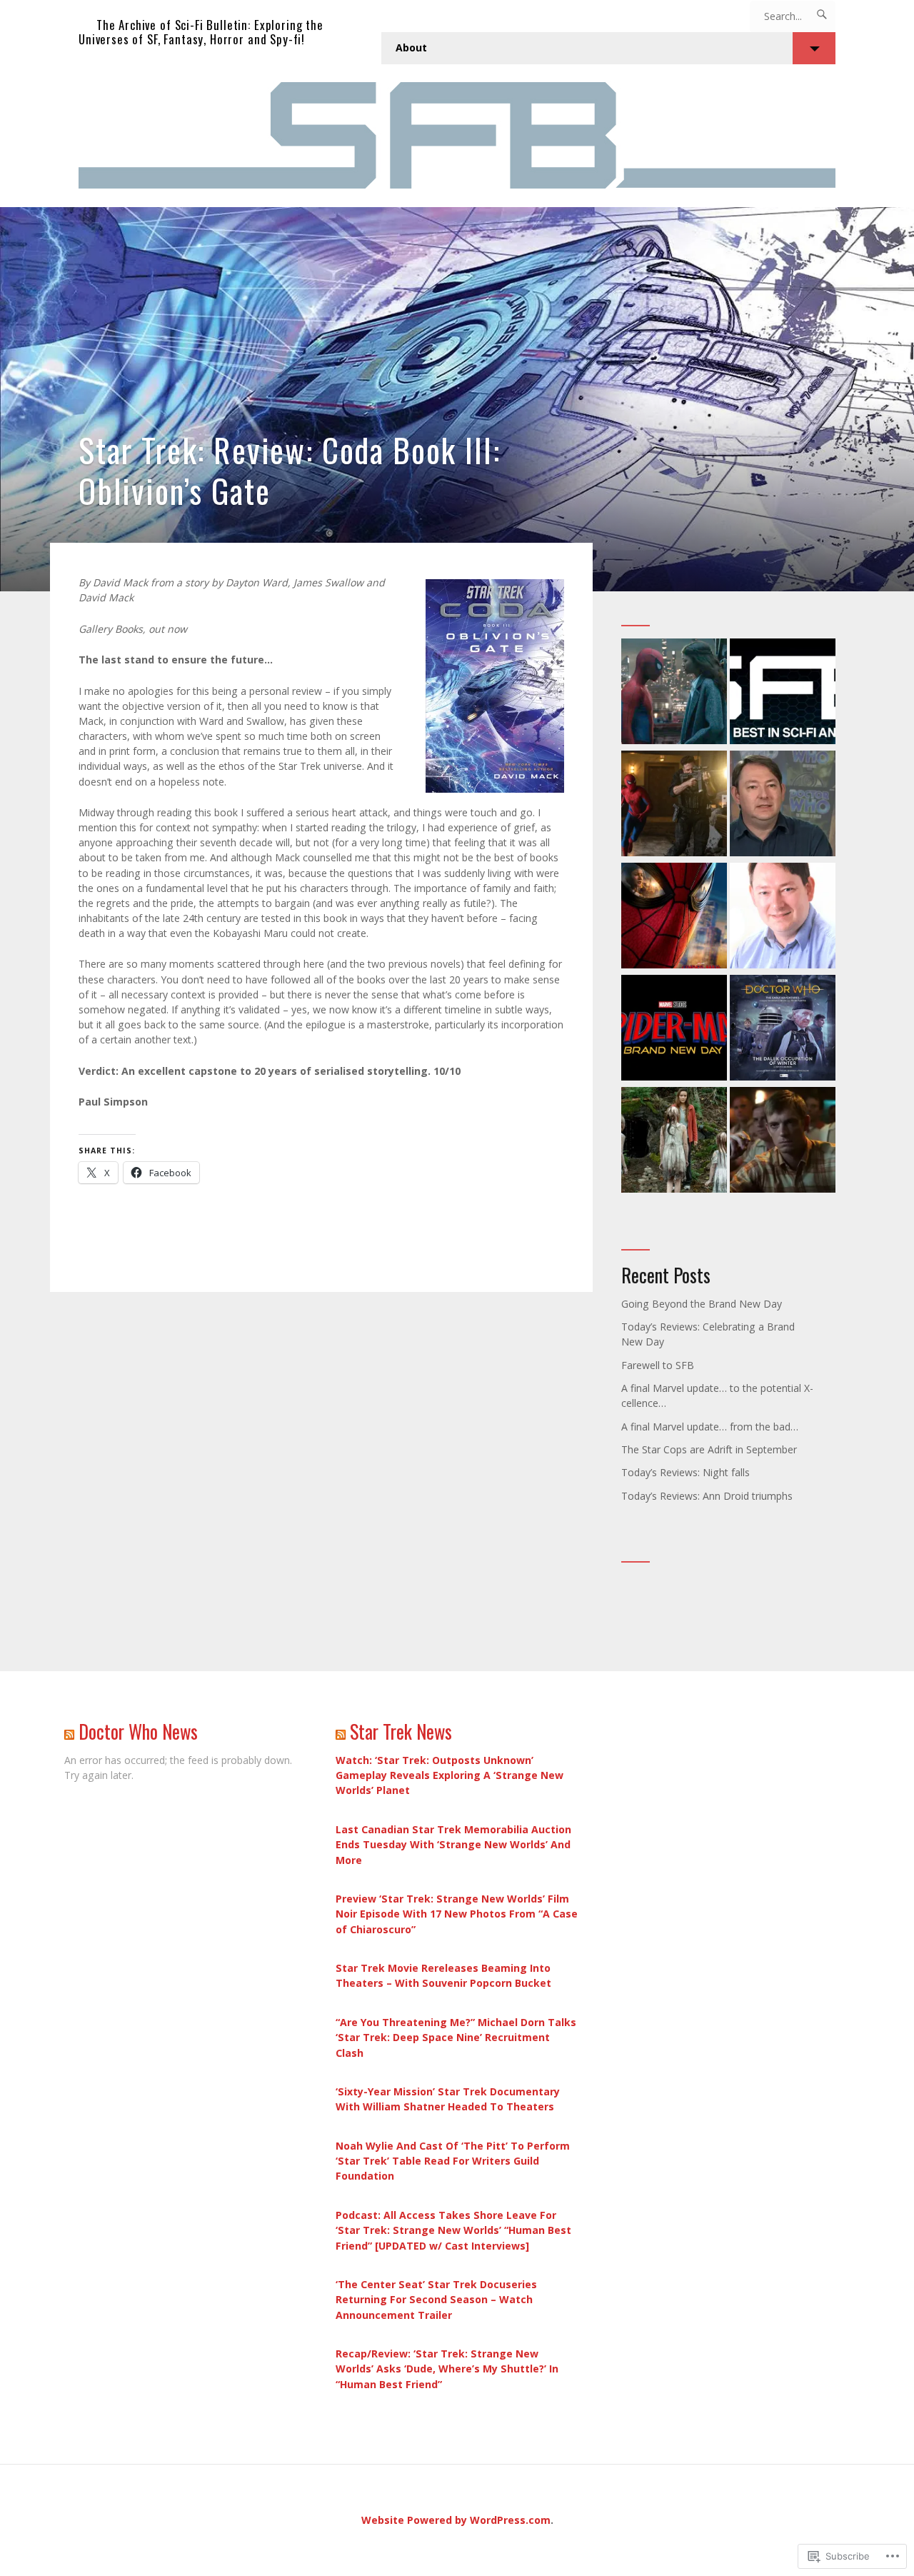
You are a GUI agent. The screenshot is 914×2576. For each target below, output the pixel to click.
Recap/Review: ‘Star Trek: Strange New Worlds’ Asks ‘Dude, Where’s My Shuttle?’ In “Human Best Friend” (447, 2369)
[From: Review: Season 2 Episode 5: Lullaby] (674, 1142)
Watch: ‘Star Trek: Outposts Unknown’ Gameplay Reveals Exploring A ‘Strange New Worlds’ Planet (450, 1775)
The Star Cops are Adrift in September (709, 1449)
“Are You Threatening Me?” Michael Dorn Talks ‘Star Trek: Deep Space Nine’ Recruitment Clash (456, 2037)
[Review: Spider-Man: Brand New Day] (674, 917)
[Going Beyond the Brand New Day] (674, 805)
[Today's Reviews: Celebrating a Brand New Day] (674, 1029)
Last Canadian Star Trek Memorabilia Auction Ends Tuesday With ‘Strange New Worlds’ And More (453, 1844)
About (411, 47)
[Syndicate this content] (69, 1731)
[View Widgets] (814, 48)
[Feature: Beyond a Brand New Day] (674, 693)
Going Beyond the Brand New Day (702, 1304)
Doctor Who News (138, 1731)
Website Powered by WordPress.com (456, 2520)
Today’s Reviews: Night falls (685, 1472)
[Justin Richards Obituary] (783, 917)
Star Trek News (401, 1731)
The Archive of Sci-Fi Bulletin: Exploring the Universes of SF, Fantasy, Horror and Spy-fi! (201, 32)
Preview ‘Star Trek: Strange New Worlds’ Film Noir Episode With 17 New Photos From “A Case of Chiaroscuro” (457, 1914)
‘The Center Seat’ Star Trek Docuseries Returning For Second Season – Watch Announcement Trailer (436, 2299)
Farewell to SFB (658, 1365)
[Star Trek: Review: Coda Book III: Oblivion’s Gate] (457, 399)
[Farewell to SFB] (783, 693)
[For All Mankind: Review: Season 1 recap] (783, 1142)
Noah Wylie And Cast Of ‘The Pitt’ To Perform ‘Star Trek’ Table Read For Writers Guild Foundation (453, 2161)
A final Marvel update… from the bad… (710, 1427)
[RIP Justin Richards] (783, 805)
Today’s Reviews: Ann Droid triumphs (707, 1496)
